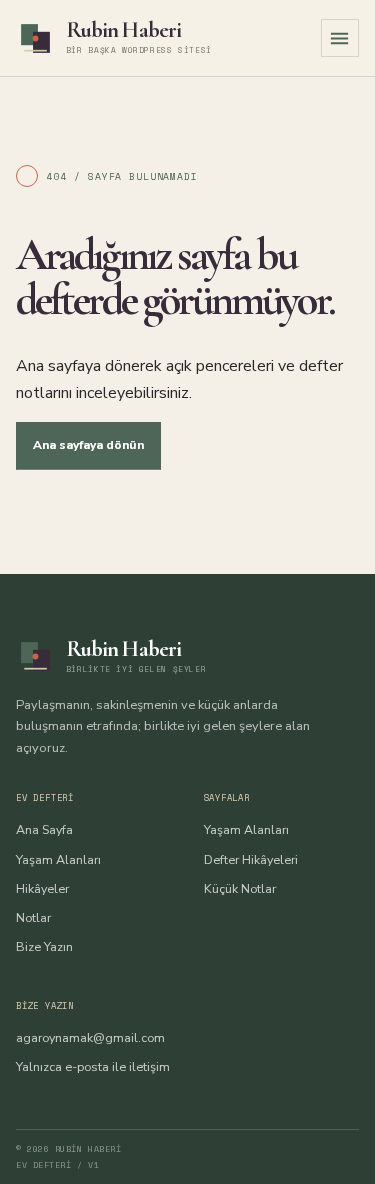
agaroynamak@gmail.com (90, 1037)
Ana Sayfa (44, 829)
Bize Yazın (44, 946)
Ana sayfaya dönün (88, 445)
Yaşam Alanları (58, 859)
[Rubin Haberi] (35, 38)
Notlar (33, 917)
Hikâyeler (42, 888)
